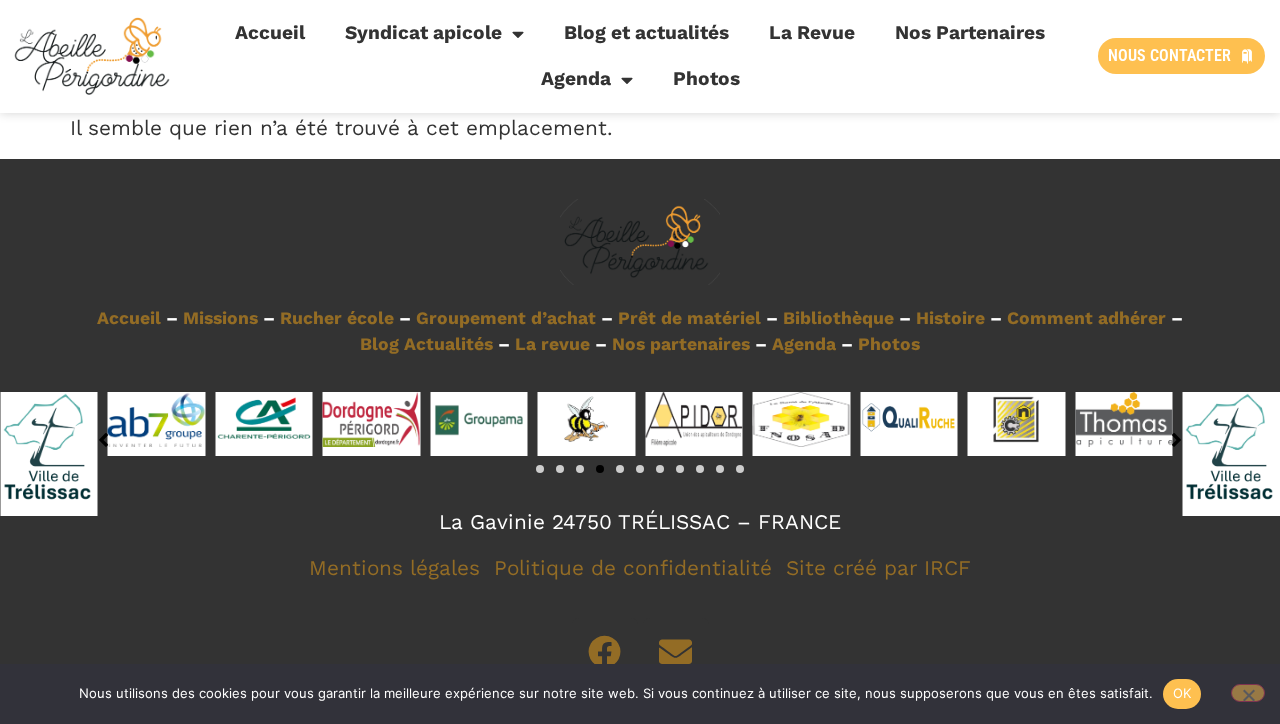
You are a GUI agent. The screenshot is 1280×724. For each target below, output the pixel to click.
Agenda (576, 78)
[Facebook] (605, 651)
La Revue (812, 32)
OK (1182, 693)
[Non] (1248, 693)
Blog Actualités (426, 344)
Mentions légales (394, 568)
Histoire (950, 318)
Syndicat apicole (423, 32)
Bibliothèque (838, 318)
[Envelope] (676, 651)
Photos (706, 78)
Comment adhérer (1086, 318)
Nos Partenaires (970, 32)
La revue (552, 344)
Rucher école (337, 318)
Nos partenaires (681, 344)
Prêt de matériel (689, 318)
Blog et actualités (646, 32)
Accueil (270, 32)
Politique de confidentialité (633, 568)
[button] (540, 469)
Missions (220, 318)
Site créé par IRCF (878, 568)
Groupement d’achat (506, 318)
